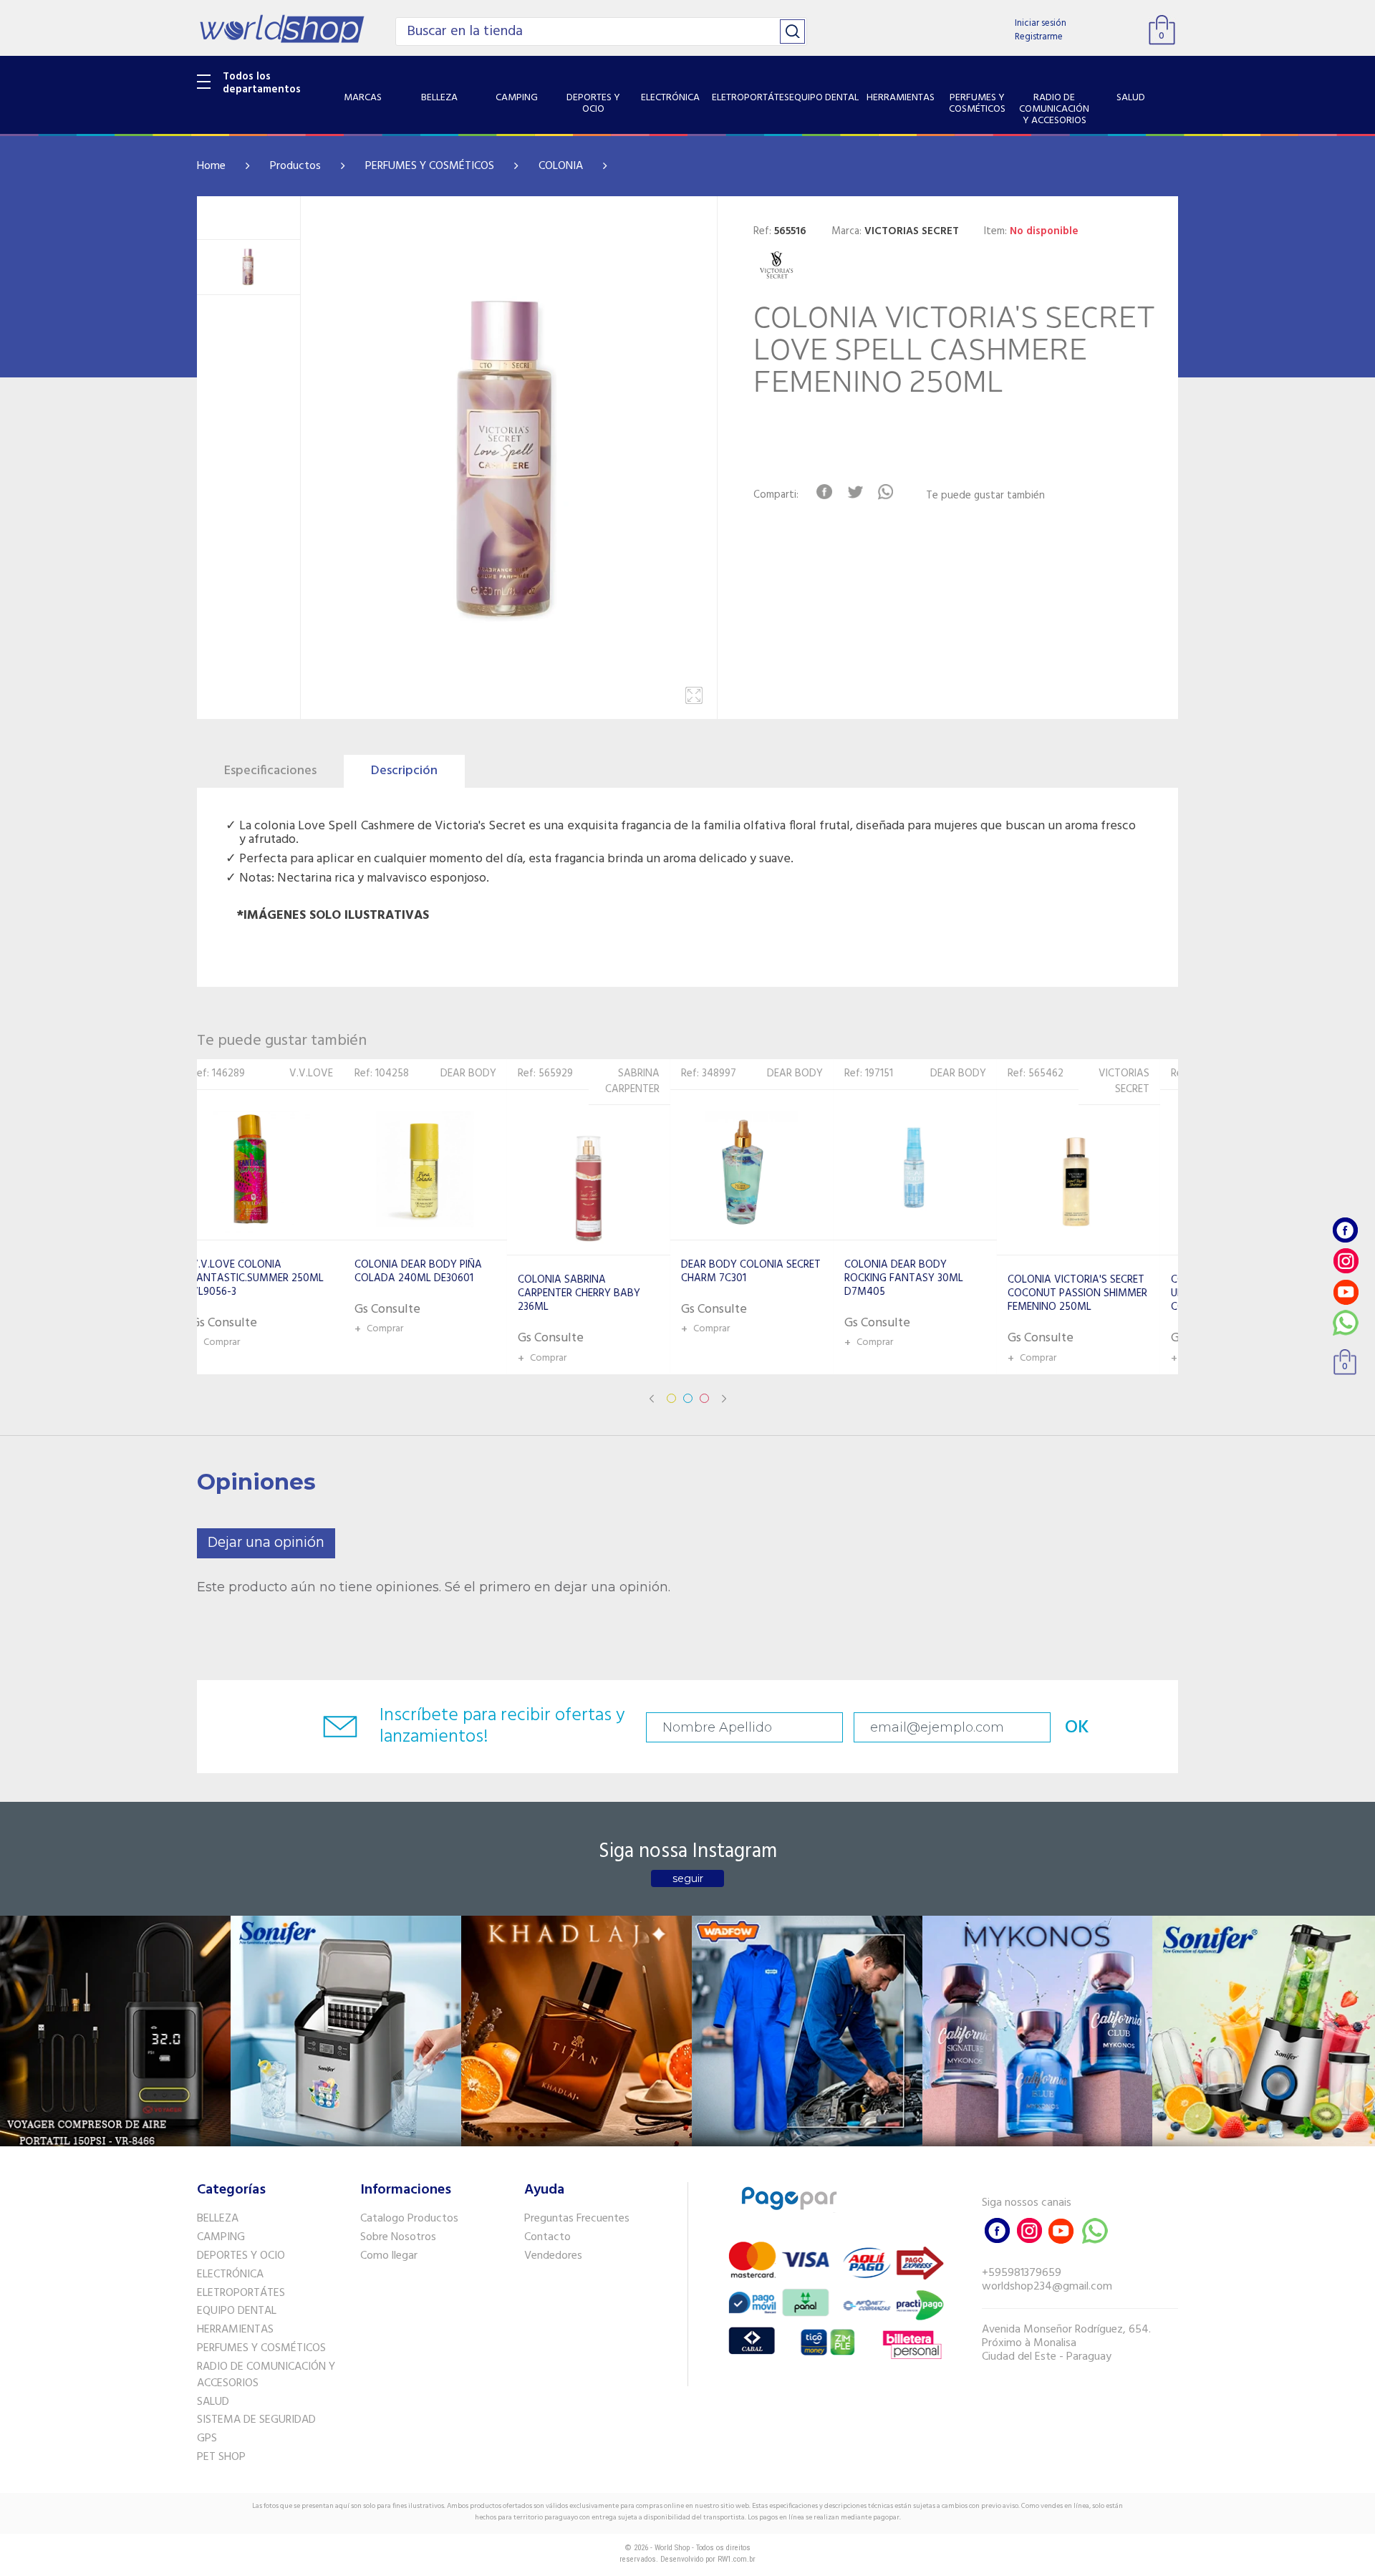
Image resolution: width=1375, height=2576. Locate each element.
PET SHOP (221, 2457)
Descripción (404, 771)
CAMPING (221, 2237)
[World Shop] (282, 29)
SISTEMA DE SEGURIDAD (256, 2420)
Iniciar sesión (1041, 23)
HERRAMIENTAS (235, 2330)
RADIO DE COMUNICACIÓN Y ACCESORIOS (266, 2375)
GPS (207, 2438)
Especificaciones (270, 771)
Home (211, 166)
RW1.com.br (737, 2559)
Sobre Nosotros (398, 2237)
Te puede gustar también (985, 496)
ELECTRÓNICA (230, 2274)
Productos (295, 166)
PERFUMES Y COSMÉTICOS (430, 166)
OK (1077, 1728)
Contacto (547, 2237)
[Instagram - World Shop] (1346, 1261)
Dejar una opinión (266, 1543)
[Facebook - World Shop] (1346, 1230)
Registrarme (1039, 37)
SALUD (213, 2402)
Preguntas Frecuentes (577, 2219)
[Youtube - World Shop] (1346, 1292)
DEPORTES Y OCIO (241, 2256)
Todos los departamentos (262, 83)
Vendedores (553, 2256)
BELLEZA (218, 2219)
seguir (688, 1878)
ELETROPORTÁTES (241, 2293)
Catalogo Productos (409, 2219)
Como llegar (389, 2256)
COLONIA (561, 166)
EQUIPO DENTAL (237, 2311)
